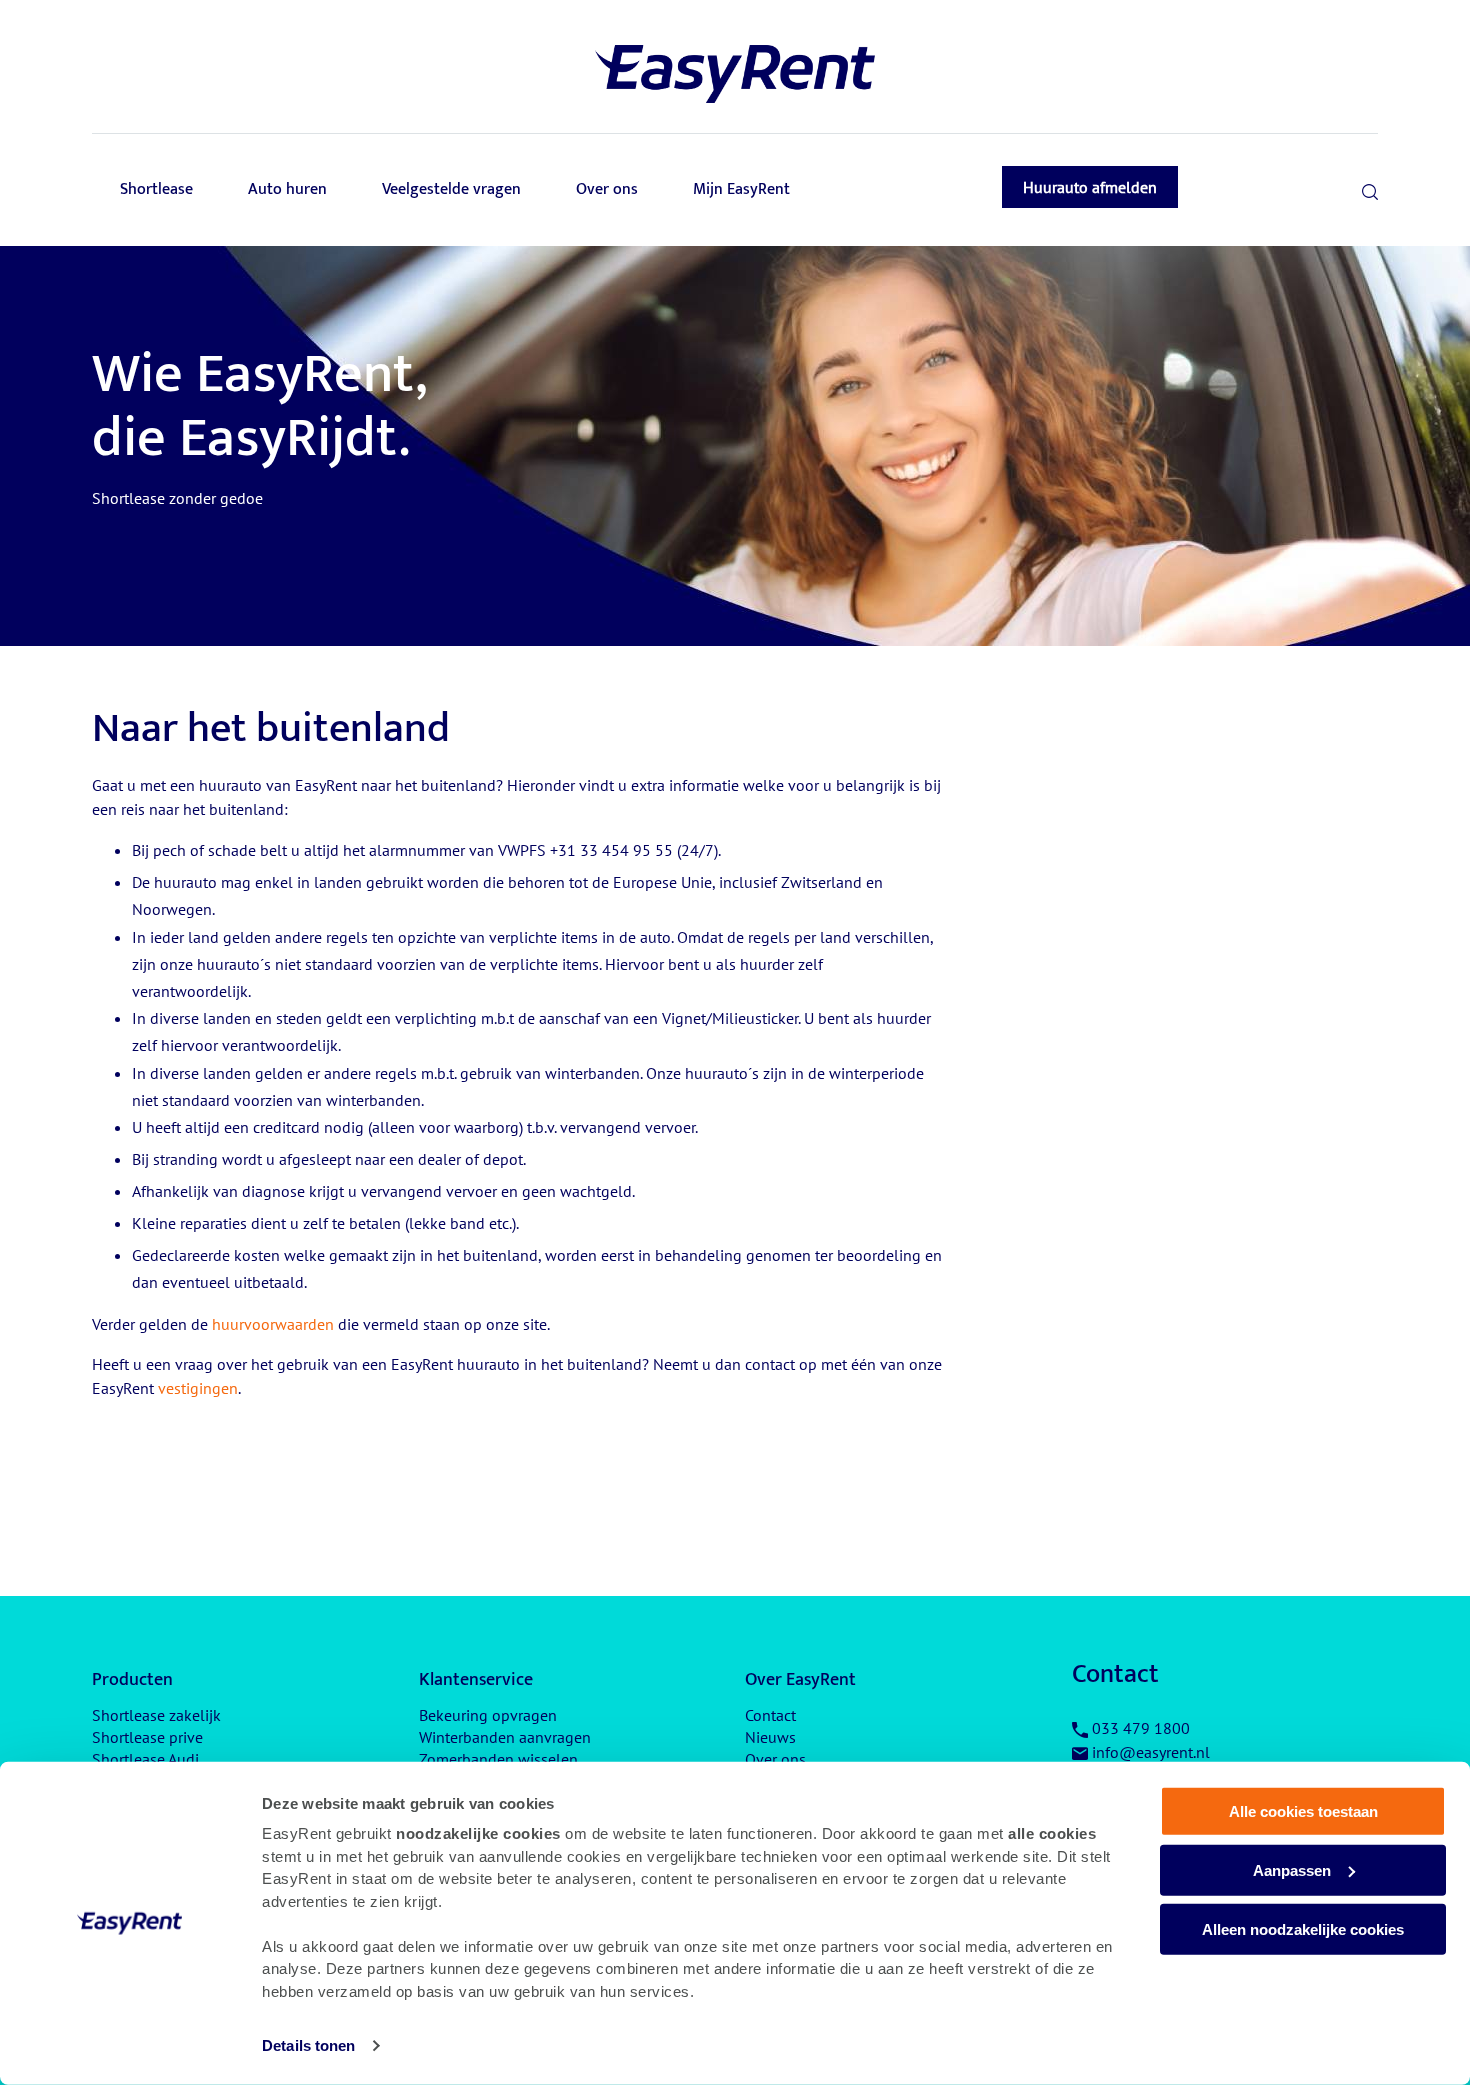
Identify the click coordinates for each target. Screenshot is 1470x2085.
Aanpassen (1292, 1870)
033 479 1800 (1141, 1728)
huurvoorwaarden (273, 1324)
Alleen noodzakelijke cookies (1303, 1928)
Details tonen (308, 2045)
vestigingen (198, 1388)
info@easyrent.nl (1151, 1752)
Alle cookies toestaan (1303, 1811)
